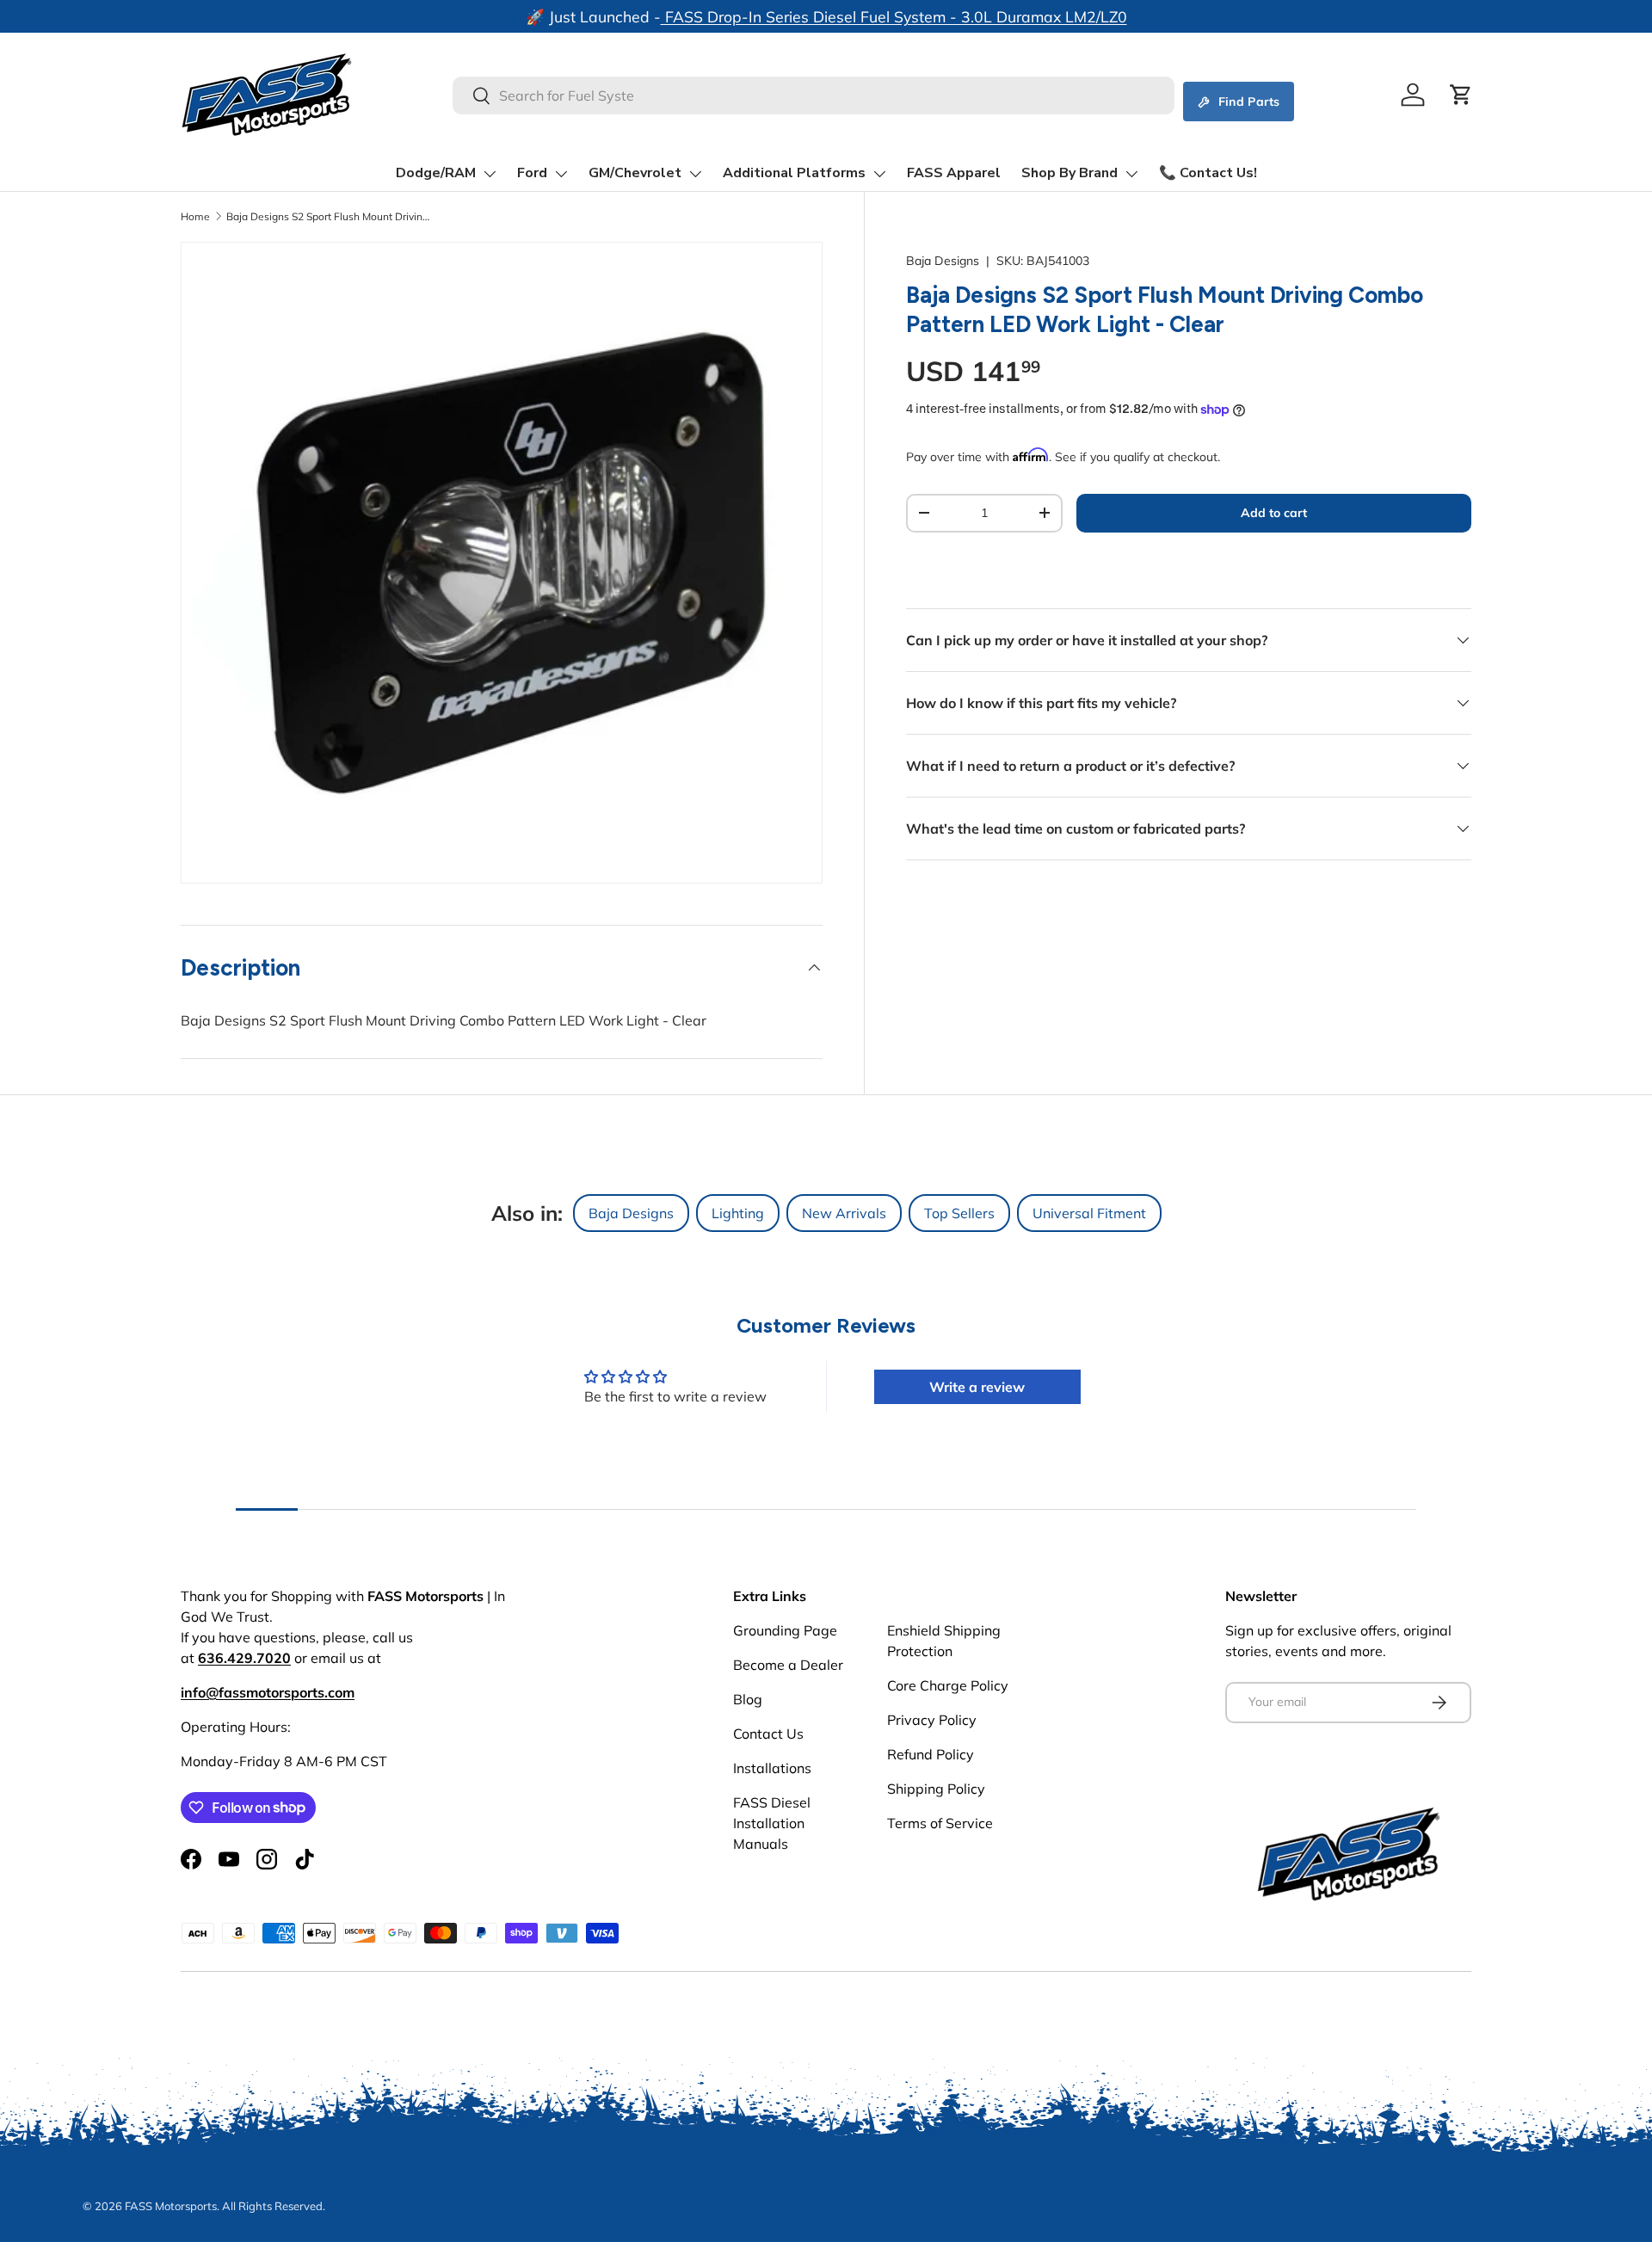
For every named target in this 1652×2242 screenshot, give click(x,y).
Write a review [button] (977, 1387)
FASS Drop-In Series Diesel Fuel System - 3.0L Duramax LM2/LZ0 (894, 16)
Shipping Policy (936, 1789)
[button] (1461, 95)
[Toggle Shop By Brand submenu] (1131, 174)
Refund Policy (931, 1754)
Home (195, 216)
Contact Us (768, 1734)
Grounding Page (785, 1630)
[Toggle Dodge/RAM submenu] (490, 174)
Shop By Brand (1069, 173)
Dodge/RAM (436, 173)
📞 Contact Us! (1208, 173)
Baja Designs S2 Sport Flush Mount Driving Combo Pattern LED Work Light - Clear (330, 216)
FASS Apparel (954, 173)
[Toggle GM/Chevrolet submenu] (695, 174)
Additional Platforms (794, 173)
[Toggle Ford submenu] (561, 174)
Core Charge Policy (948, 1685)
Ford (532, 173)
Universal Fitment (1089, 1213)
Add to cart (1274, 513)
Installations (772, 1768)
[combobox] (814, 95)
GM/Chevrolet (635, 173)
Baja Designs (943, 261)
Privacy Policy (932, 1720)
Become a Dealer (788, 1665)
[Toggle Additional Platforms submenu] (879, 174)
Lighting (738, 1213)
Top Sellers (959, 1213)
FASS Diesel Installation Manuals (772, 1823)
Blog (748, 1699)
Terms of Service (940, 1823)
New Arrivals (844, 1213)
